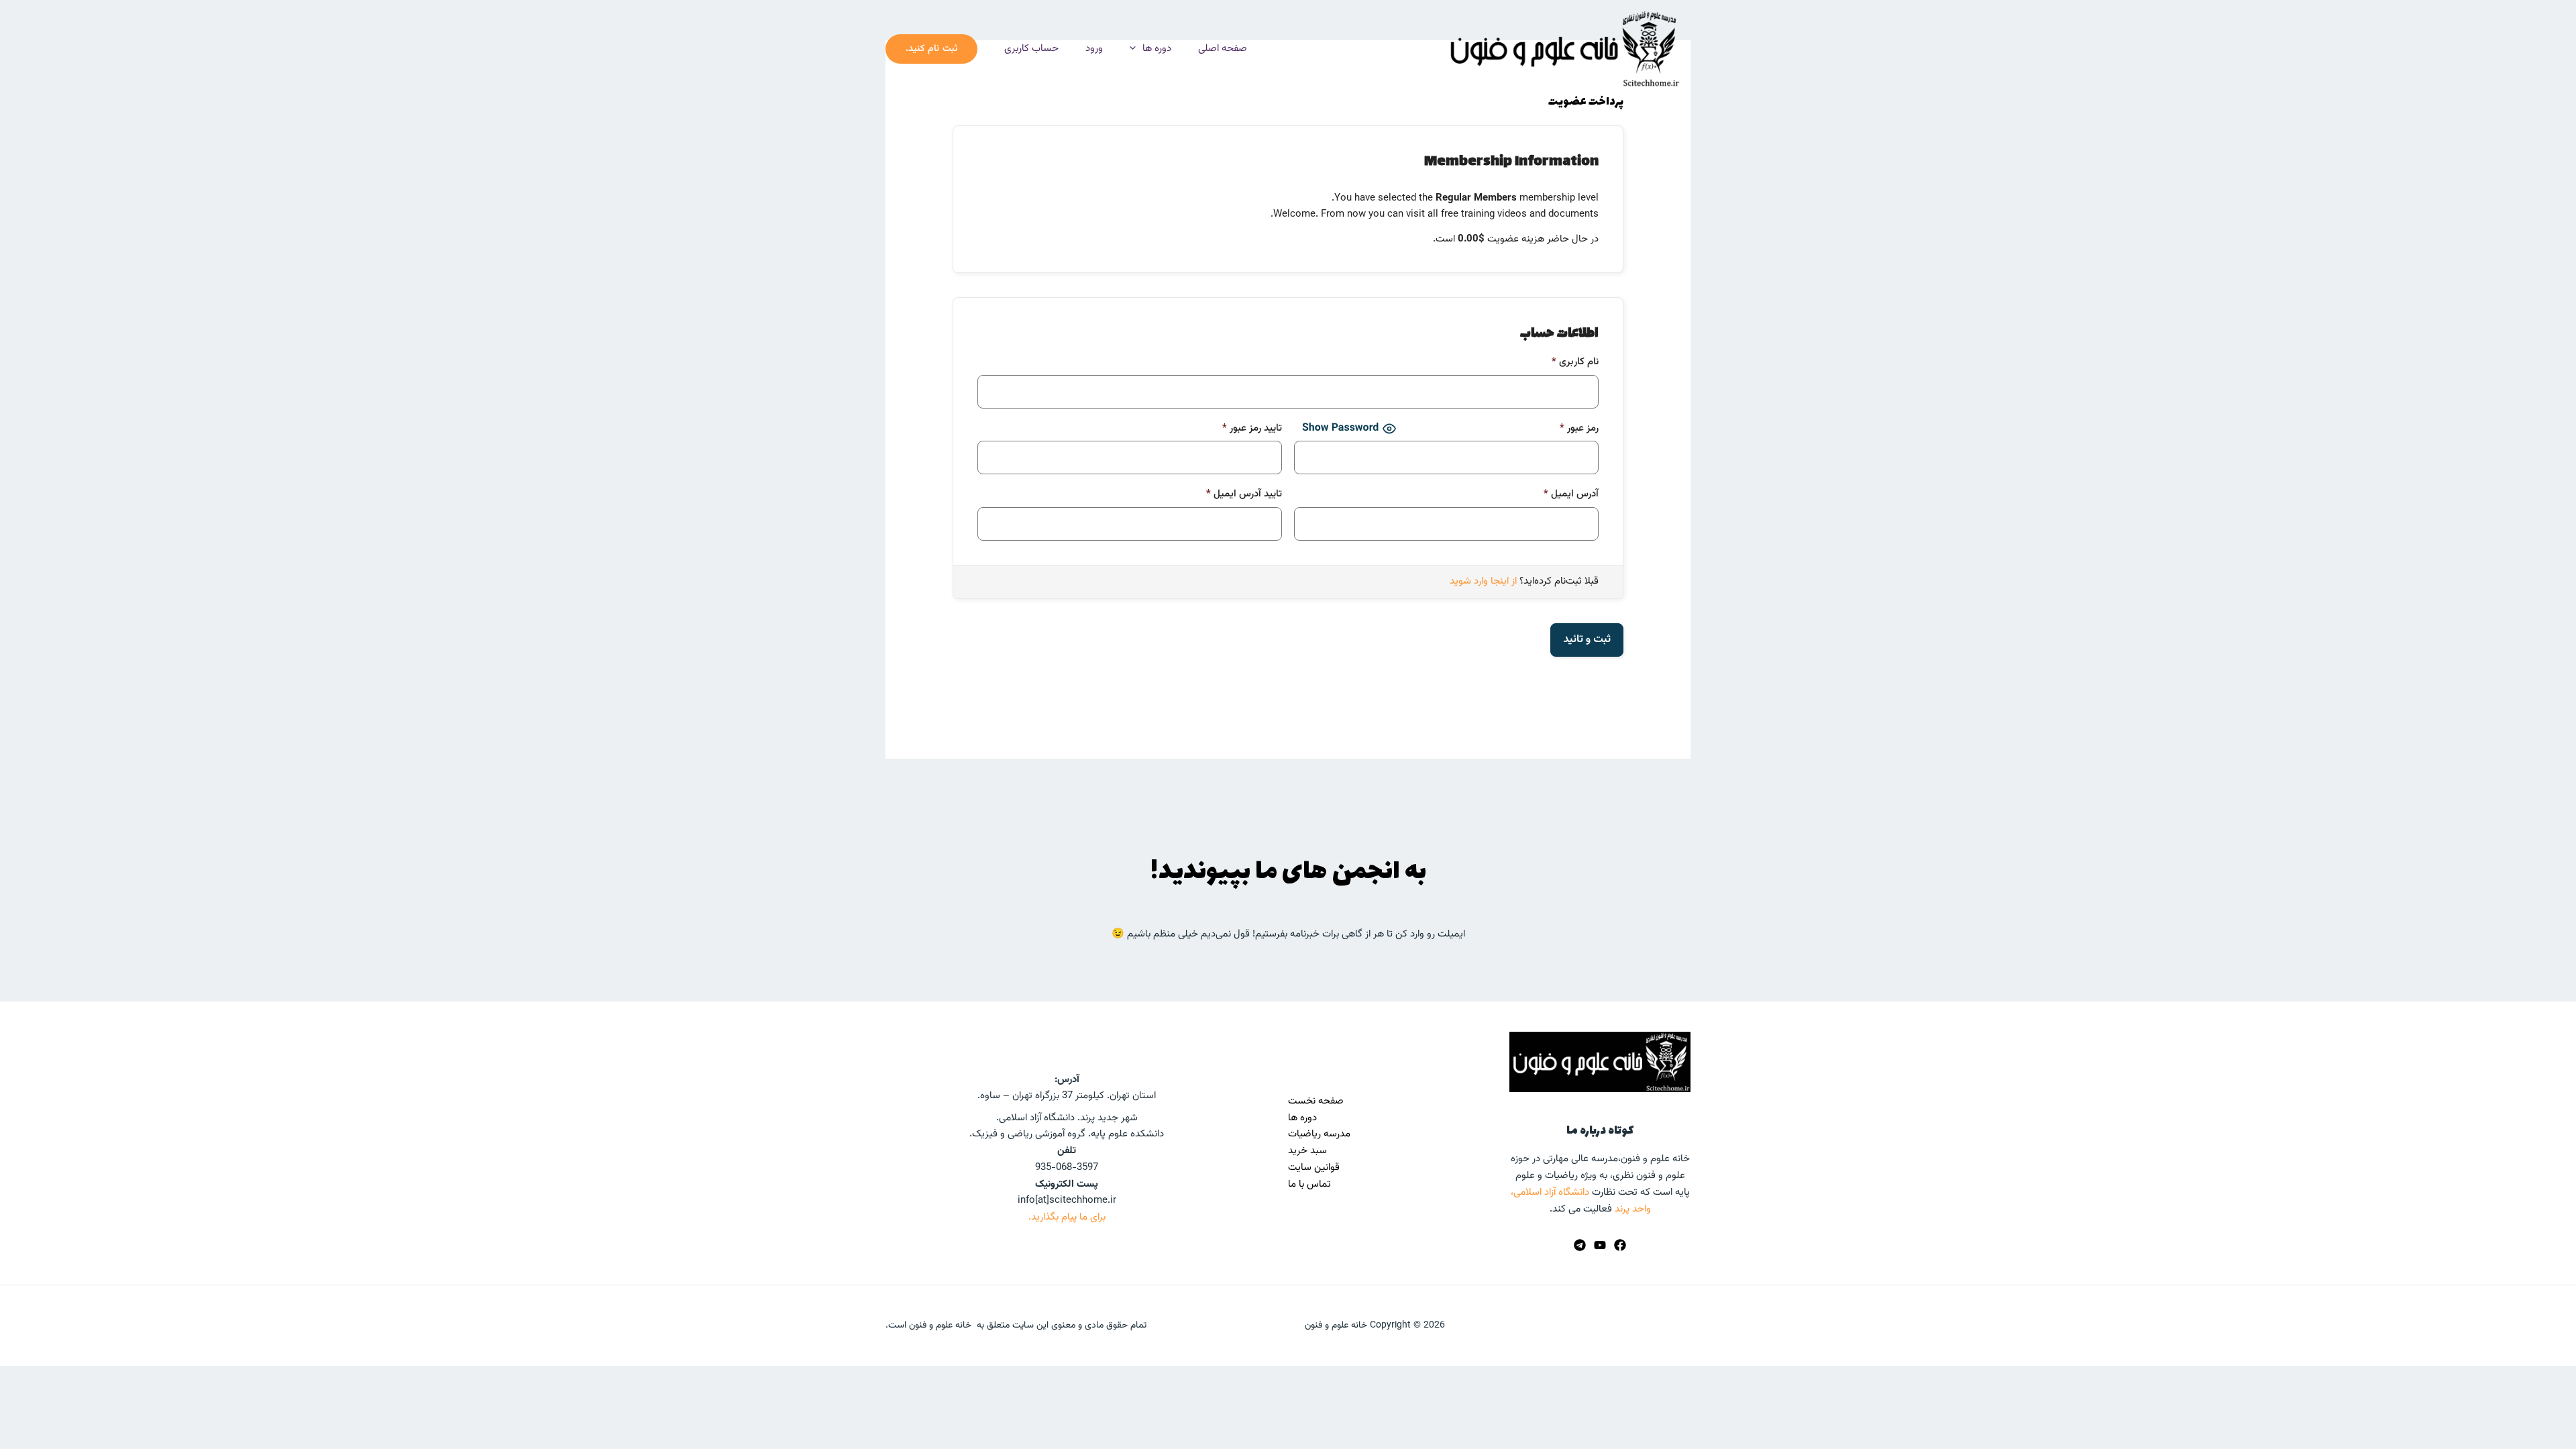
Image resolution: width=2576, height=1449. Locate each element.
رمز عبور (1579, 428)
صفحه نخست (1316, 1101)
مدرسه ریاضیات (1319, 1134)
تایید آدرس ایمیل (1244, 494)
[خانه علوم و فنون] (1563, 49)
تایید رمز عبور (1252, 428)
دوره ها (1157, 49)
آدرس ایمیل (1571, 494)
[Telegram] (1580, 1245)
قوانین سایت (1314, 1168)
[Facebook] (1620, 1245)
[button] (1136, 49)
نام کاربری (1575, 362)
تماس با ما (1309, 1184)
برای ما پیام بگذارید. (1067, 1217)
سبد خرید (1307, 1151)
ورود (1094, 49)
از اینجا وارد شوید (1483, 581)
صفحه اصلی (1223, 49)
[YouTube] (1600, 1245)
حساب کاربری (1031, 49)
